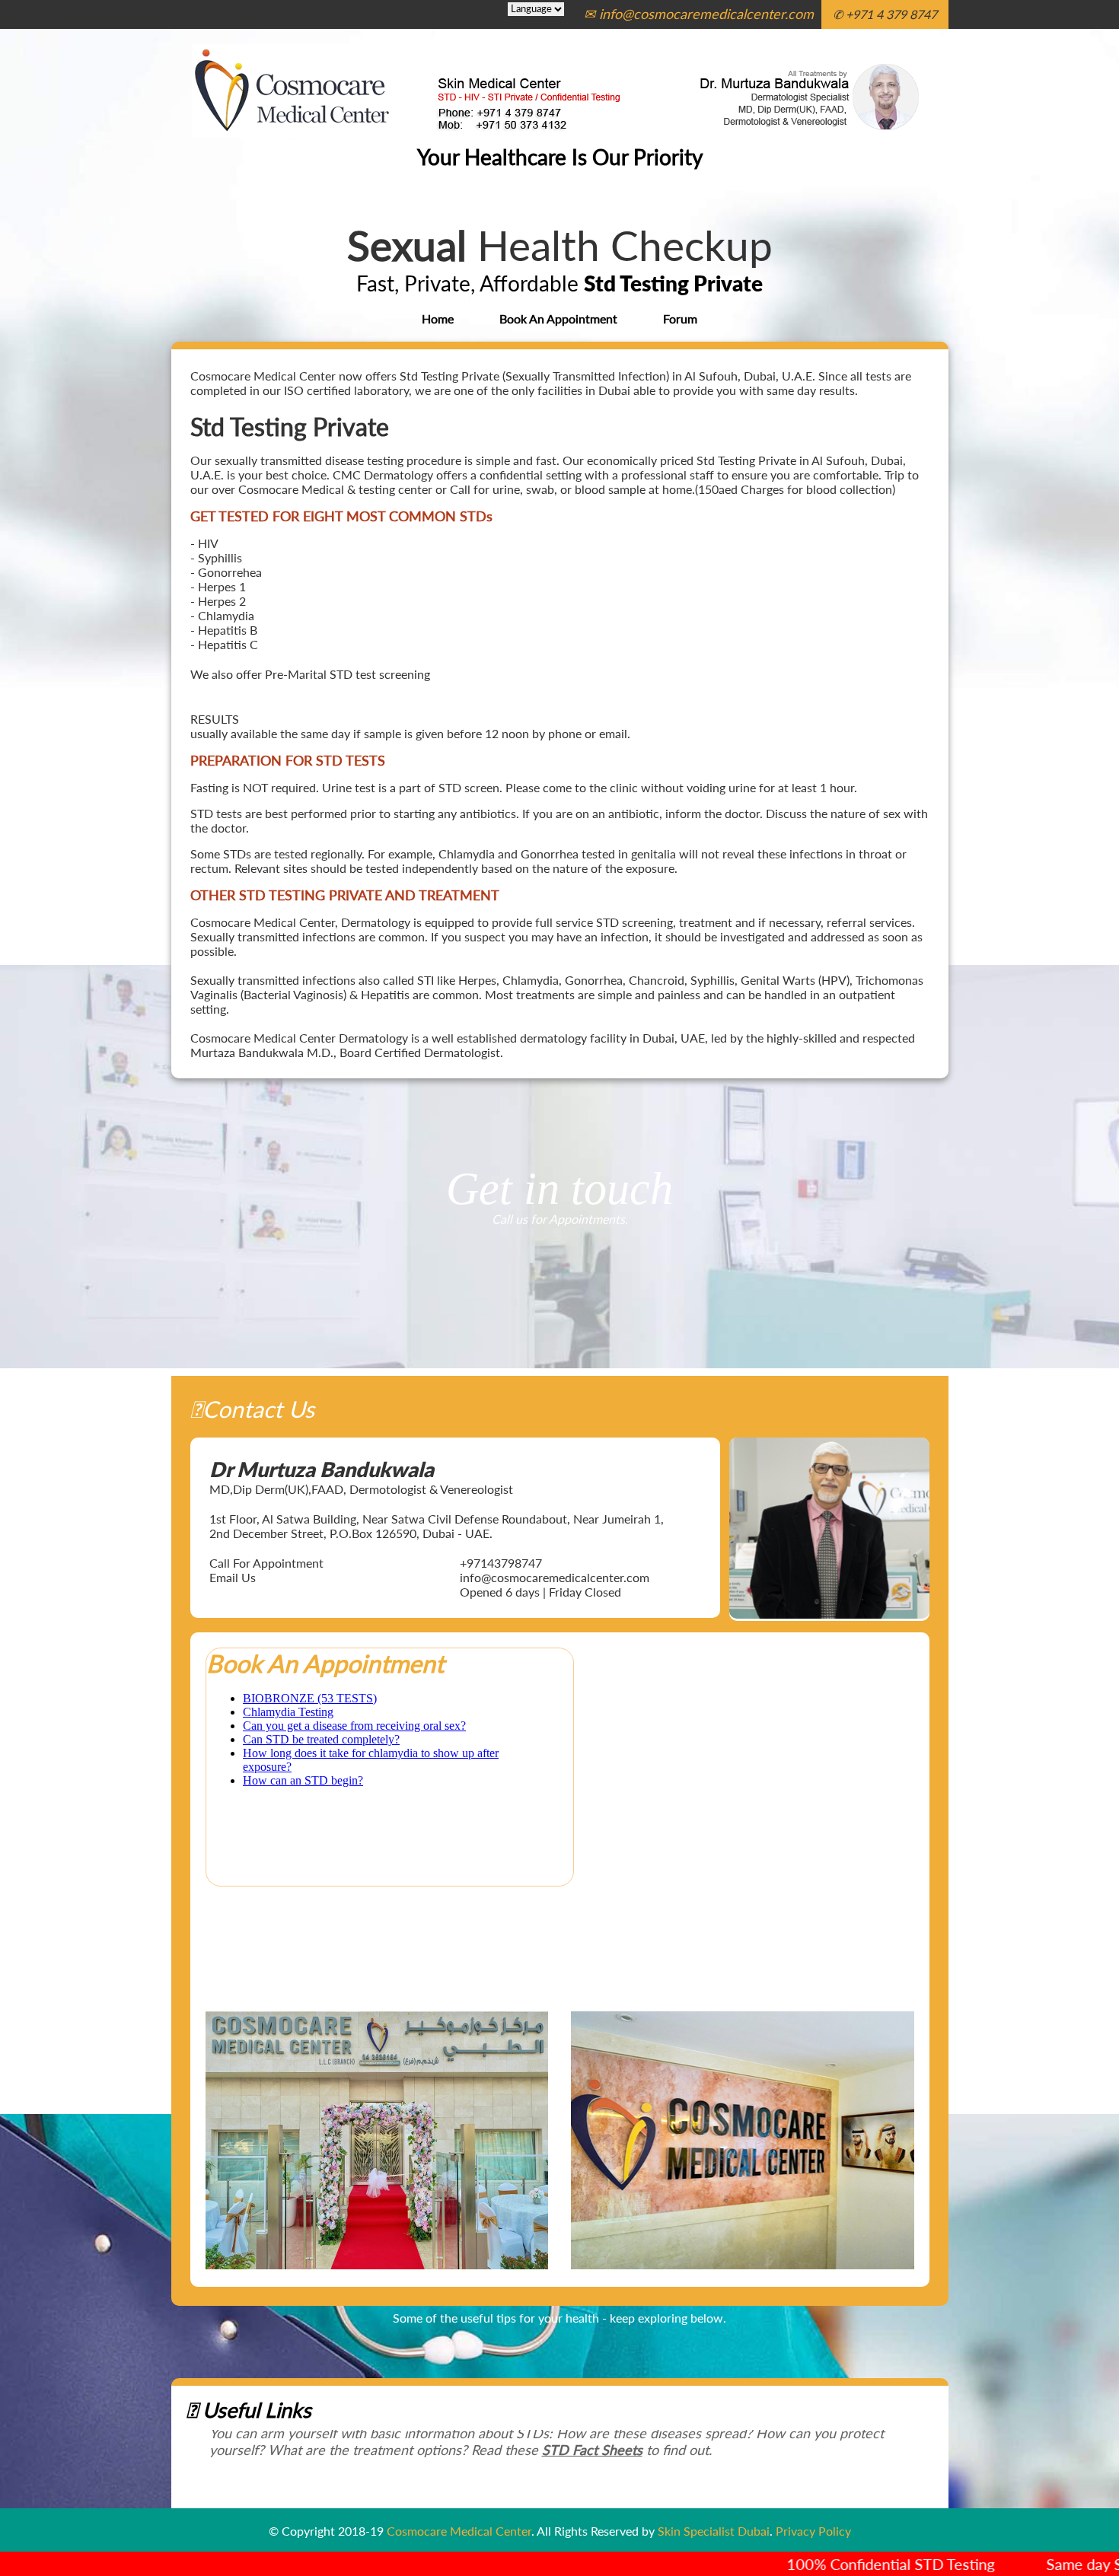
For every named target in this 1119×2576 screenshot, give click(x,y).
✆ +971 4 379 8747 (885, 14)
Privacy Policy (813, 2531)
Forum (680, 318)
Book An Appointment (558, 318)
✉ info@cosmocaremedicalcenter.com (699, 14)
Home (438, 318)
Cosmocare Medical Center (459, 2531)
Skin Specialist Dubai (714, 2531)
